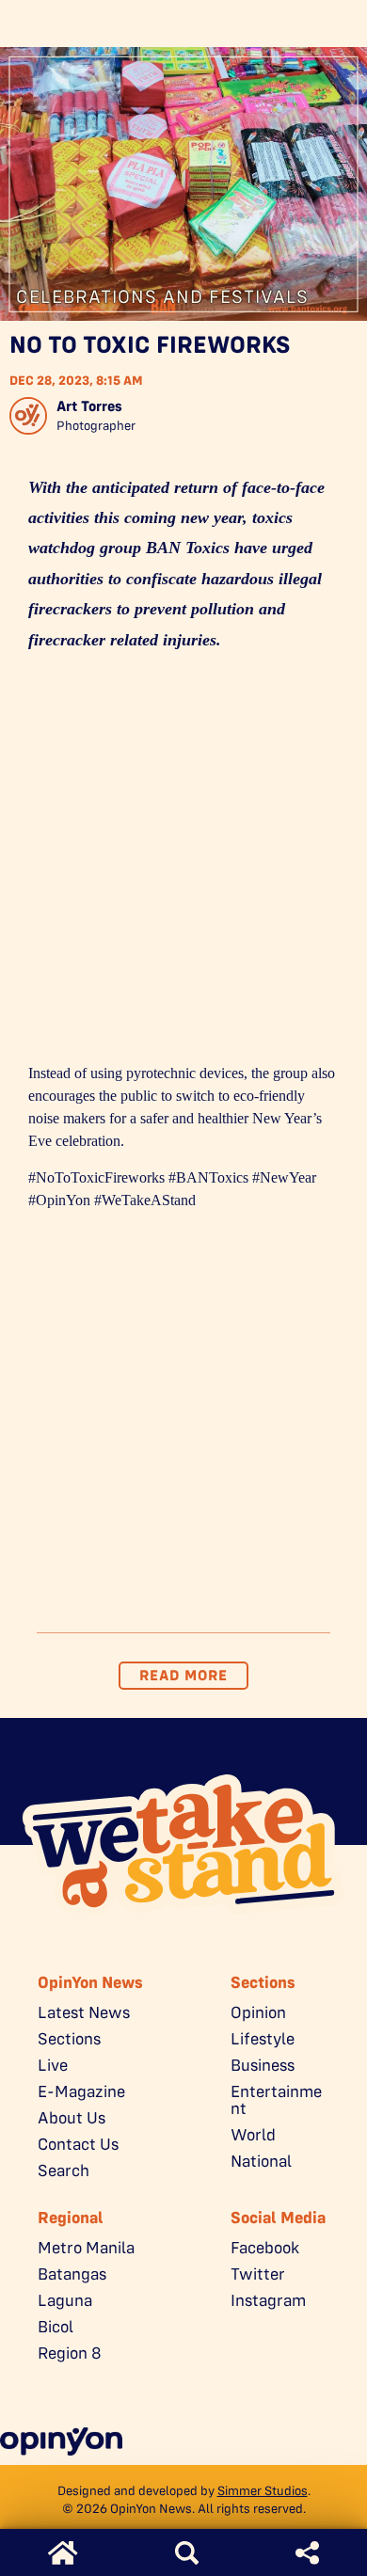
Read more (183, 1675)
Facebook (265, 2248)
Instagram (268, 2300)
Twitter (258, 2274)
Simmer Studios (263, 2490)
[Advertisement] (183, 863)
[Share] (307, 2553)
